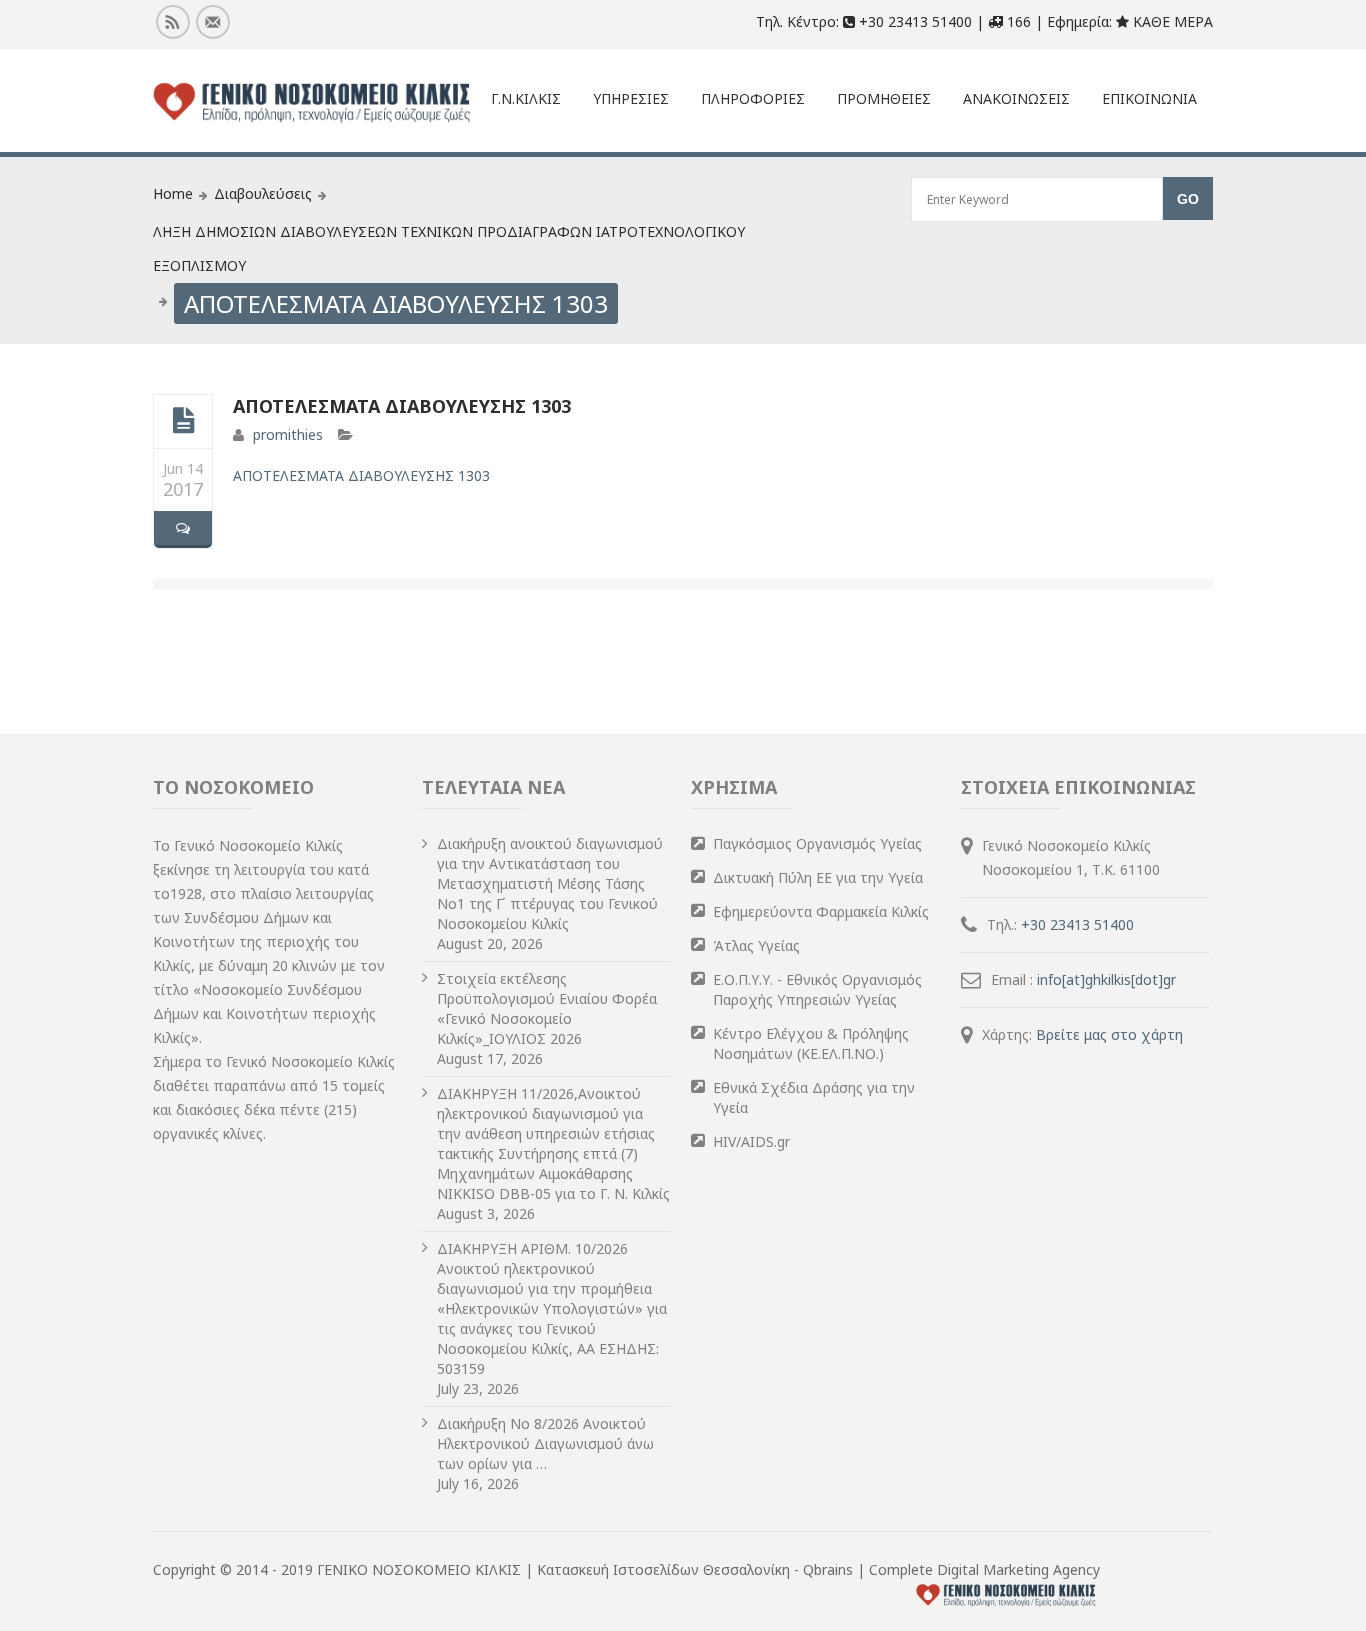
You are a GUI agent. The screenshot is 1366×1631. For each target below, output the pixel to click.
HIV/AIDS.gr (751, 1141)
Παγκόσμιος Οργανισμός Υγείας (817, 843)
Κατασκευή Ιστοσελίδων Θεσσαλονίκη (665, 1569)
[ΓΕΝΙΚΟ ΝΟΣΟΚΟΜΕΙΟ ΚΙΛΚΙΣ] (312, 103)
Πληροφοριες (753, 98)
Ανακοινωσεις (1016, 98)
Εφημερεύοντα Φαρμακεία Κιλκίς (821, 911)
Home (173, 193)
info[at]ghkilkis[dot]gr (1106, 979)
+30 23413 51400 (1077, 924)
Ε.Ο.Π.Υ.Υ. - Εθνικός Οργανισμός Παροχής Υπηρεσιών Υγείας (817, 989)
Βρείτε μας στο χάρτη (1109, 1034)
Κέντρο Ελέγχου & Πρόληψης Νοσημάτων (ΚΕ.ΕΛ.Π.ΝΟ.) (811, 1043)
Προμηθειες (884, 98)
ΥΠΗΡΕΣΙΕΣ (631, 98)
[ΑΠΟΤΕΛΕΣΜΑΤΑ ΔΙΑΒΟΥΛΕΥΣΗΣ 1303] (183, 421)
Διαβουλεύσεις (263, 193)
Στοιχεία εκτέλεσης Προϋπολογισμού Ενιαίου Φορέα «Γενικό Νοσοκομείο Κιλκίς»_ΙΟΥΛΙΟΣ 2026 (547, 1008)
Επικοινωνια (1149, 98)
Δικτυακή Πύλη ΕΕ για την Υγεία (818, 877)
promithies (288, 434)
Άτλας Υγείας (756, 945)
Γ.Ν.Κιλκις (526, 98)
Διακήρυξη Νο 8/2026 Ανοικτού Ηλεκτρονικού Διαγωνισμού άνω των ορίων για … (545, 1443)
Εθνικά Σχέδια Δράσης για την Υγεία (814, 1097)
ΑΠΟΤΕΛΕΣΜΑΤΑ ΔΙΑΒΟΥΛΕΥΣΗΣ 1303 (402, 406)
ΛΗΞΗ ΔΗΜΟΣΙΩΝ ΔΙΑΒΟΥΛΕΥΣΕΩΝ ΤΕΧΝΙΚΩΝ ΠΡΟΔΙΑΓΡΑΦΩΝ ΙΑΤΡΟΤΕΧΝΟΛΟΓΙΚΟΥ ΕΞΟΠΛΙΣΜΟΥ (449, 248)
